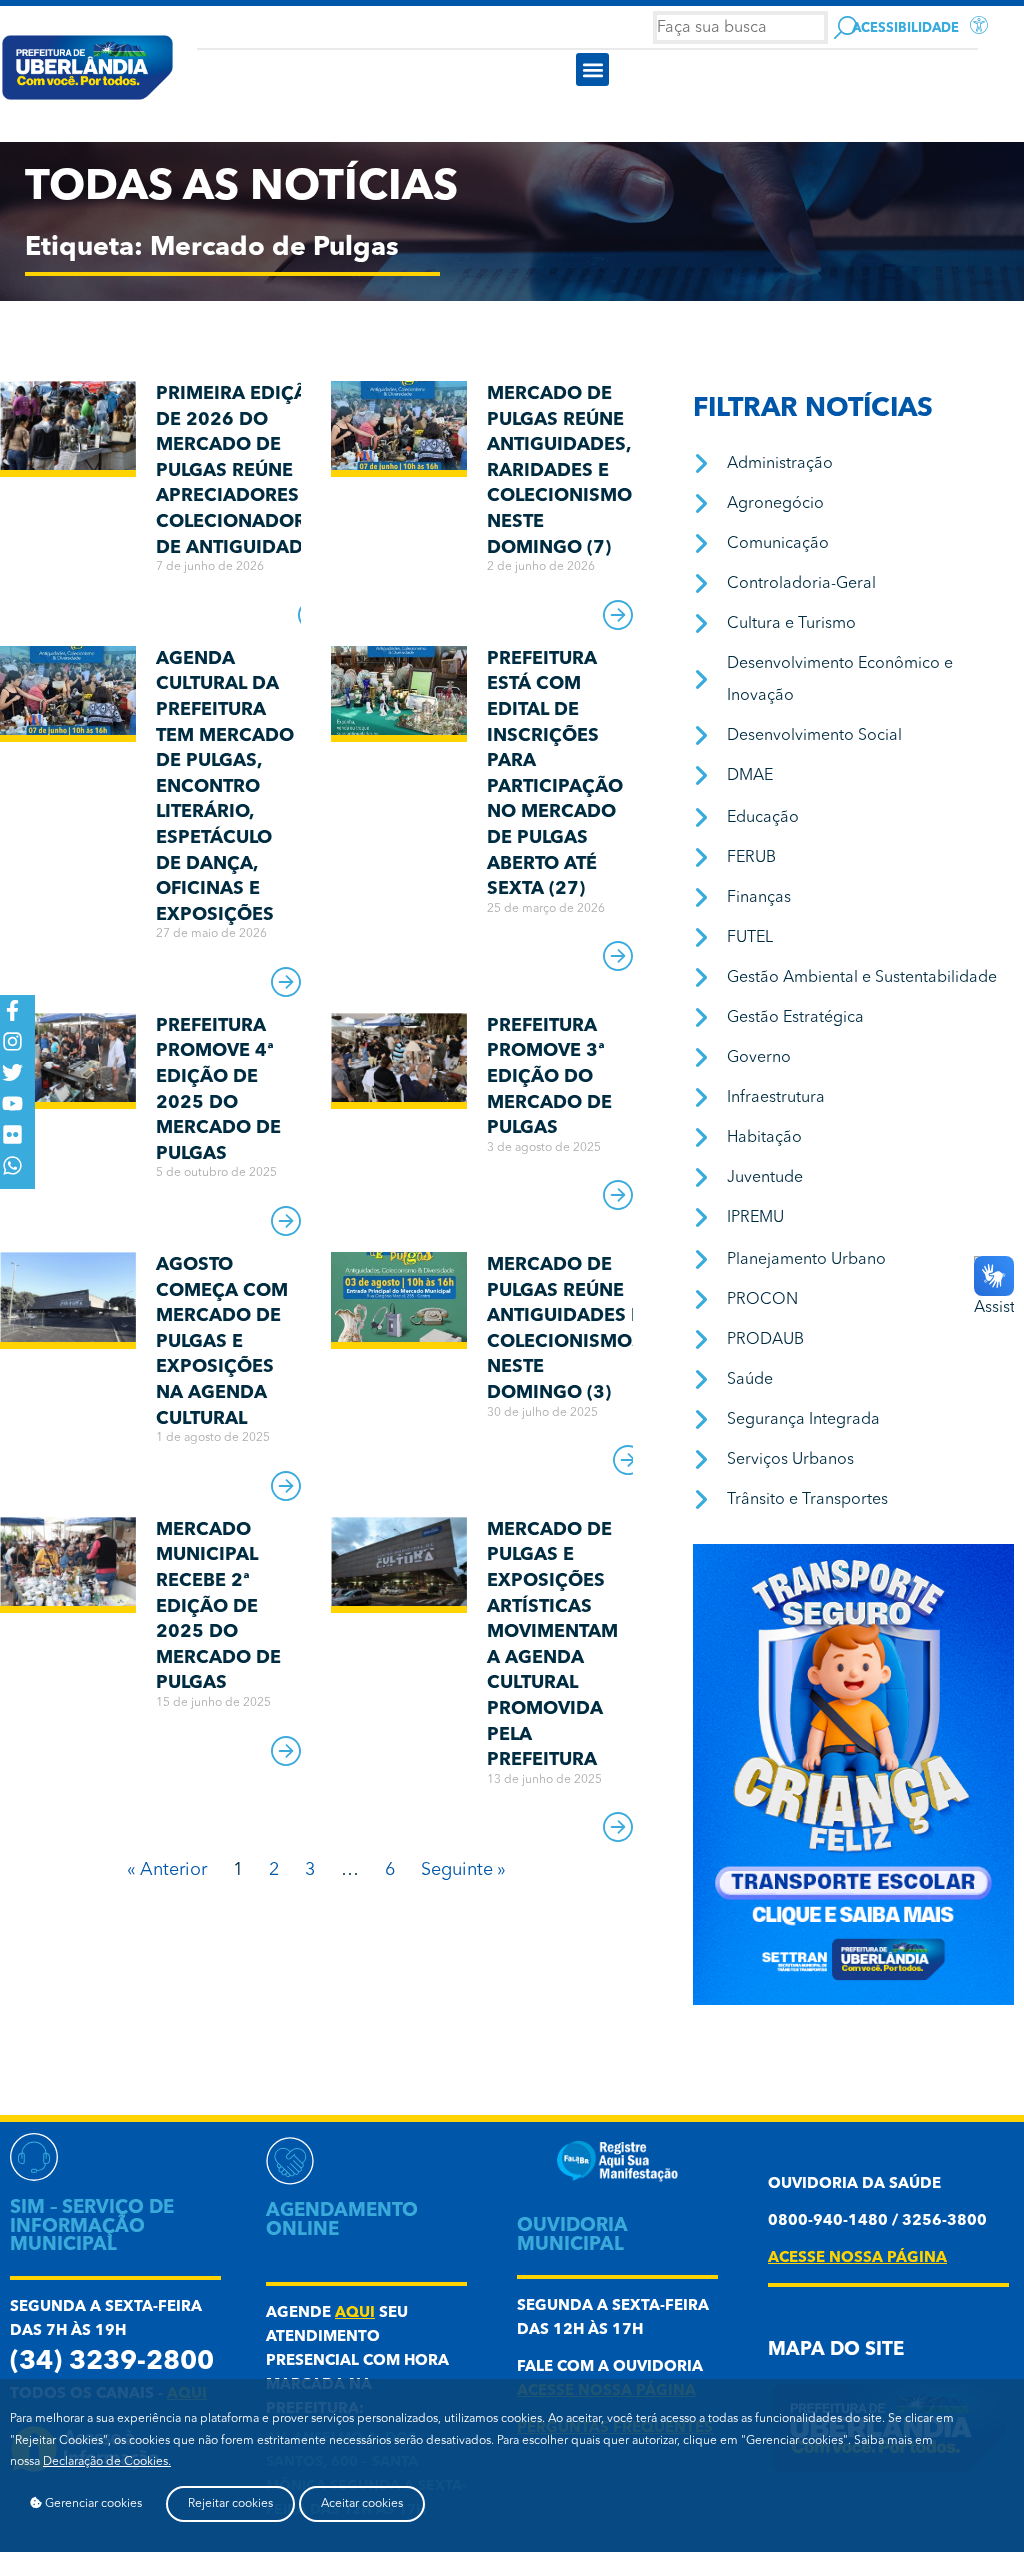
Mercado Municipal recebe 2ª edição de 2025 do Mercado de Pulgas (218, 1607)
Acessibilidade (905, 28)
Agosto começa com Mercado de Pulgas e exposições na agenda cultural (222, 1342)
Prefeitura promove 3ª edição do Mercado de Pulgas (549, 1077)
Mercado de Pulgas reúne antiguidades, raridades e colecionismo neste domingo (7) (559, 471)
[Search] (845, 27)
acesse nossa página (857, 2258)
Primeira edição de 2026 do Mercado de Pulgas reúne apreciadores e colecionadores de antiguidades (242, 471)
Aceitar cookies (362, 2504)
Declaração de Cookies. (107, 2462)
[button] (592, 69)
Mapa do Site (836, 2350)
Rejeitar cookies (230, 2504)
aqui (355, 2313)
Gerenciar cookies (92, 2504)
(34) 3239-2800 (112, 2362)
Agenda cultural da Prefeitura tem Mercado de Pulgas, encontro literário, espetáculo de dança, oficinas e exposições (225, 787)
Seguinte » (463, 1870)
